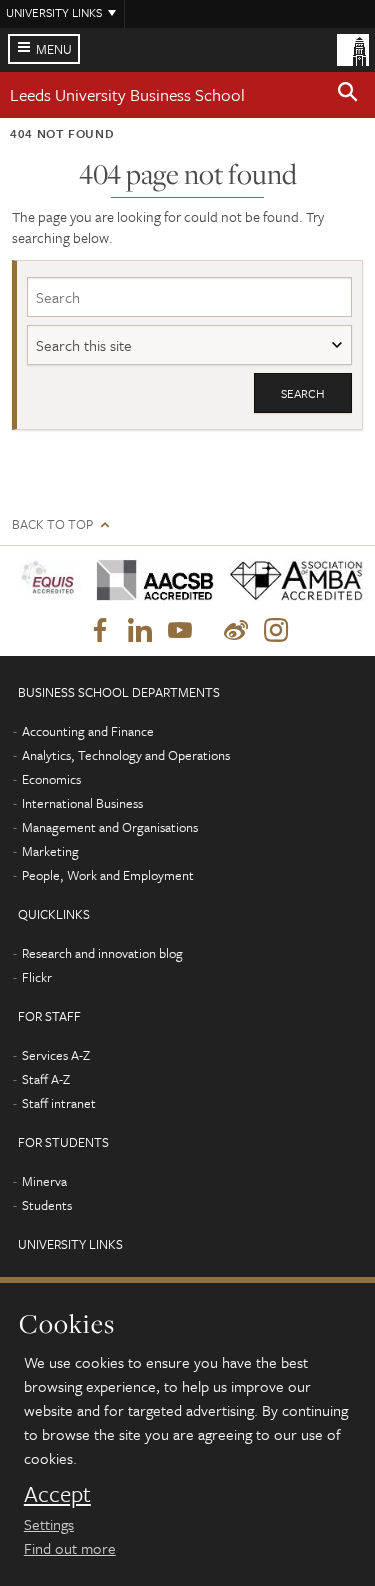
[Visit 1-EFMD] (47, 580)
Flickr (37, 977)
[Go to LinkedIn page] (140, 631)
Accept (57, 1494)
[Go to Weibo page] (236, 631)
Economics (51, 779)
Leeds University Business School (127, 94)
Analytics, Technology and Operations (126, 755)
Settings (49, 1524)
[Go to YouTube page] (180, 631)
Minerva (44, 1181)
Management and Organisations (110, 827)
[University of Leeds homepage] (353, 48)
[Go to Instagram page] (276, 631)
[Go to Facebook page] (100, 631)
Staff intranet (59, 1103)
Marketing (50, 851)
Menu (54, 49)
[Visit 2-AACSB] (148, 580)
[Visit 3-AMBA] (289, 581)
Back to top (52, 524)
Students (47, 1205)
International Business (82, 803)
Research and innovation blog (102, 953)
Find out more (70, 1548)
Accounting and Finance (88, 731)
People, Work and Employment (108, 875)
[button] (348, 95)
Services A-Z (56, 1055)
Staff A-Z (46, 1079)
